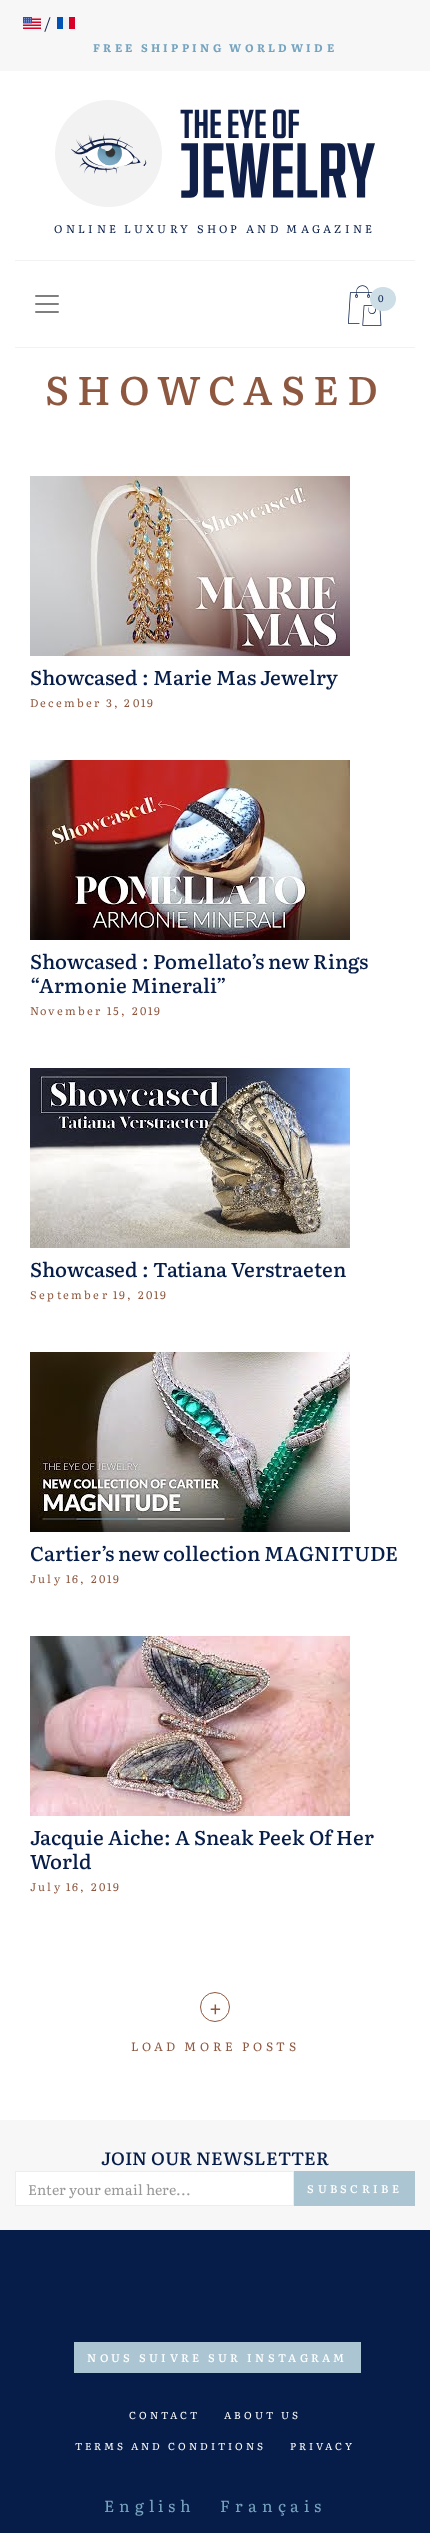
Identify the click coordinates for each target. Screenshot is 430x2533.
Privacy (322, 2445)
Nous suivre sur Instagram (217, 2357)
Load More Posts (215, 2046)
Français (272, 2505)
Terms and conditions (170, 2445)
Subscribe (354, 2188)
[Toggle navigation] (47, 304)
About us (262, 2414)
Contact (164, 2414)
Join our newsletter (215, 2157)
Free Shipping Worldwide (215, 47)
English (150, 2505)
